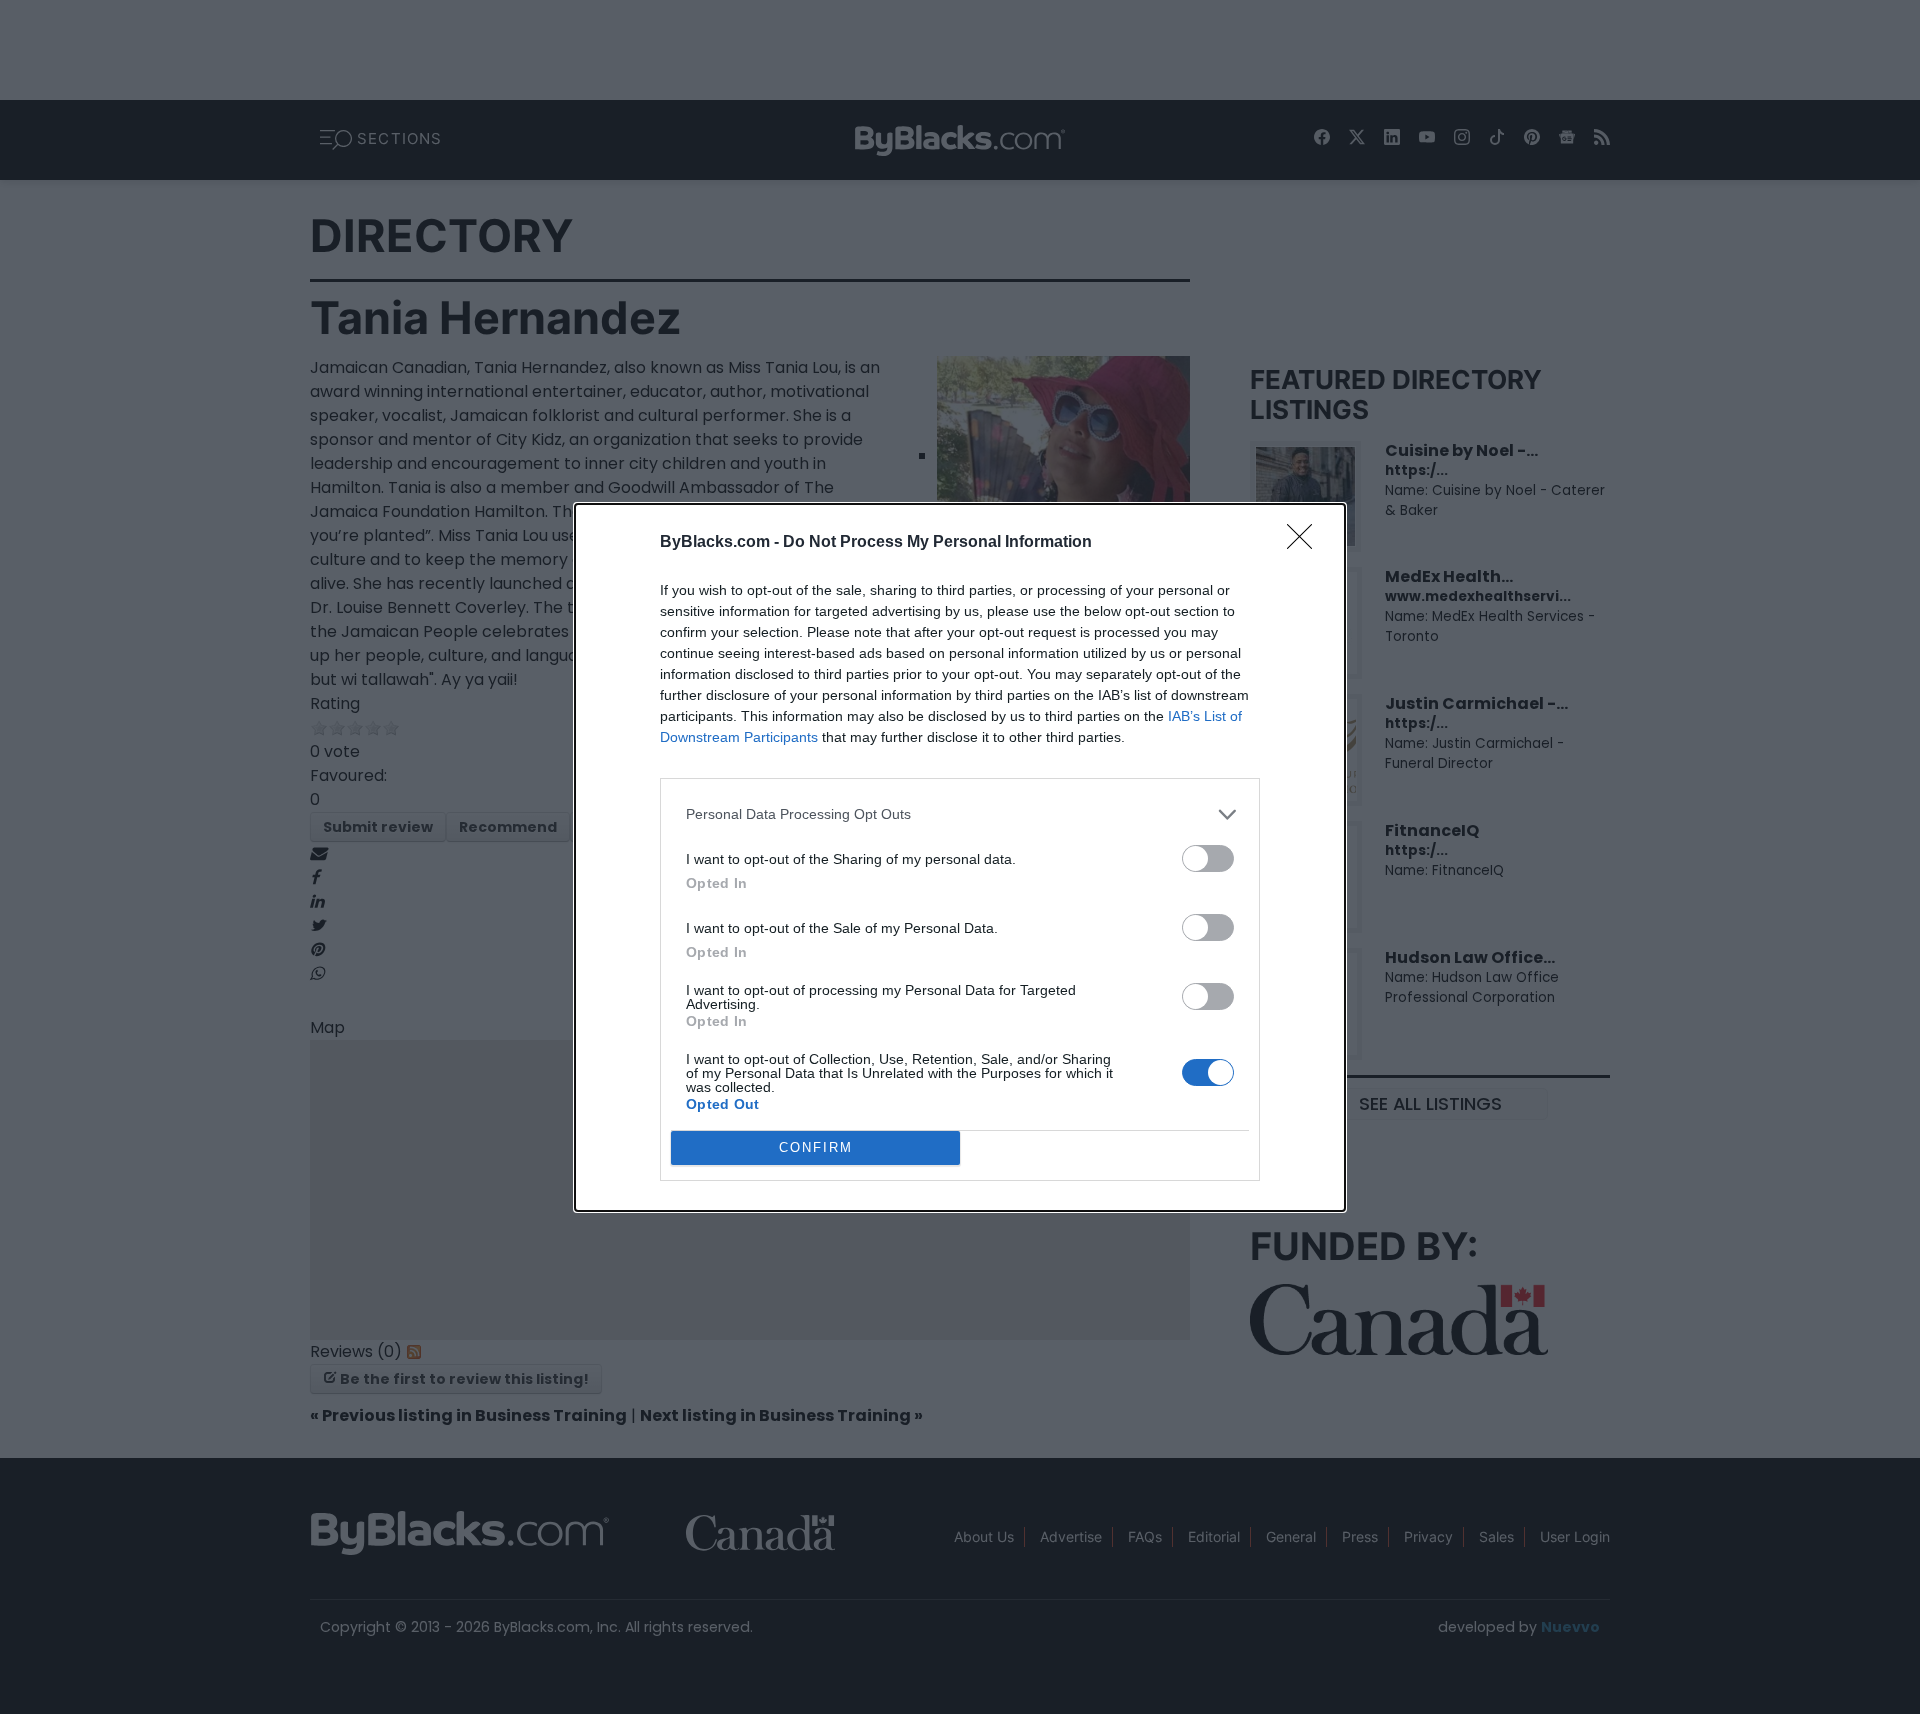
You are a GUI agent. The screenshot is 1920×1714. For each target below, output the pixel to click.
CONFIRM (816, 1147)
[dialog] (960, 857)
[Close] (1306, 543)
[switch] (1208, 858)
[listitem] (960, 814)
